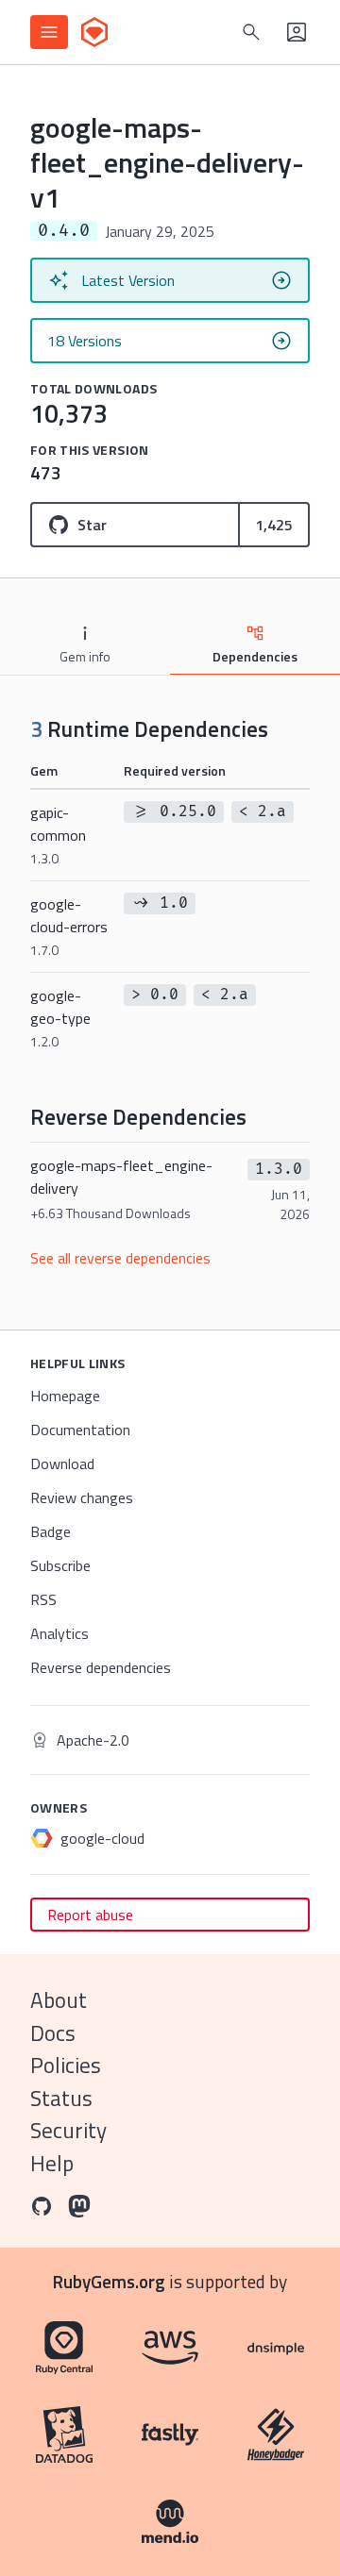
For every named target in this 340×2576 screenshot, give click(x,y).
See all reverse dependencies (120, 1258)
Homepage (65, 1396)
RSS (43, 1599)
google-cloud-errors (69, 926)
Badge (51, 1531)
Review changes (82, 1497)
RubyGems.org (109, 2281)
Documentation (80, 1430)
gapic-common (58, 835)
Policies (66, 2065)
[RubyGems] (94, 32)
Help (52, 2163)
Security (68, 2130)
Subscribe (60, 1565)
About (59, 2000)
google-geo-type (60, 1018)
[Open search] (251, 32)
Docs (53, 2033)
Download (62, 1464)
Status (61, 2098)
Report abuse (90, 1915)
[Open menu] (49, 32)
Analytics (59, 1633)
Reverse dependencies (101, 1667)
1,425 (274, 525)
